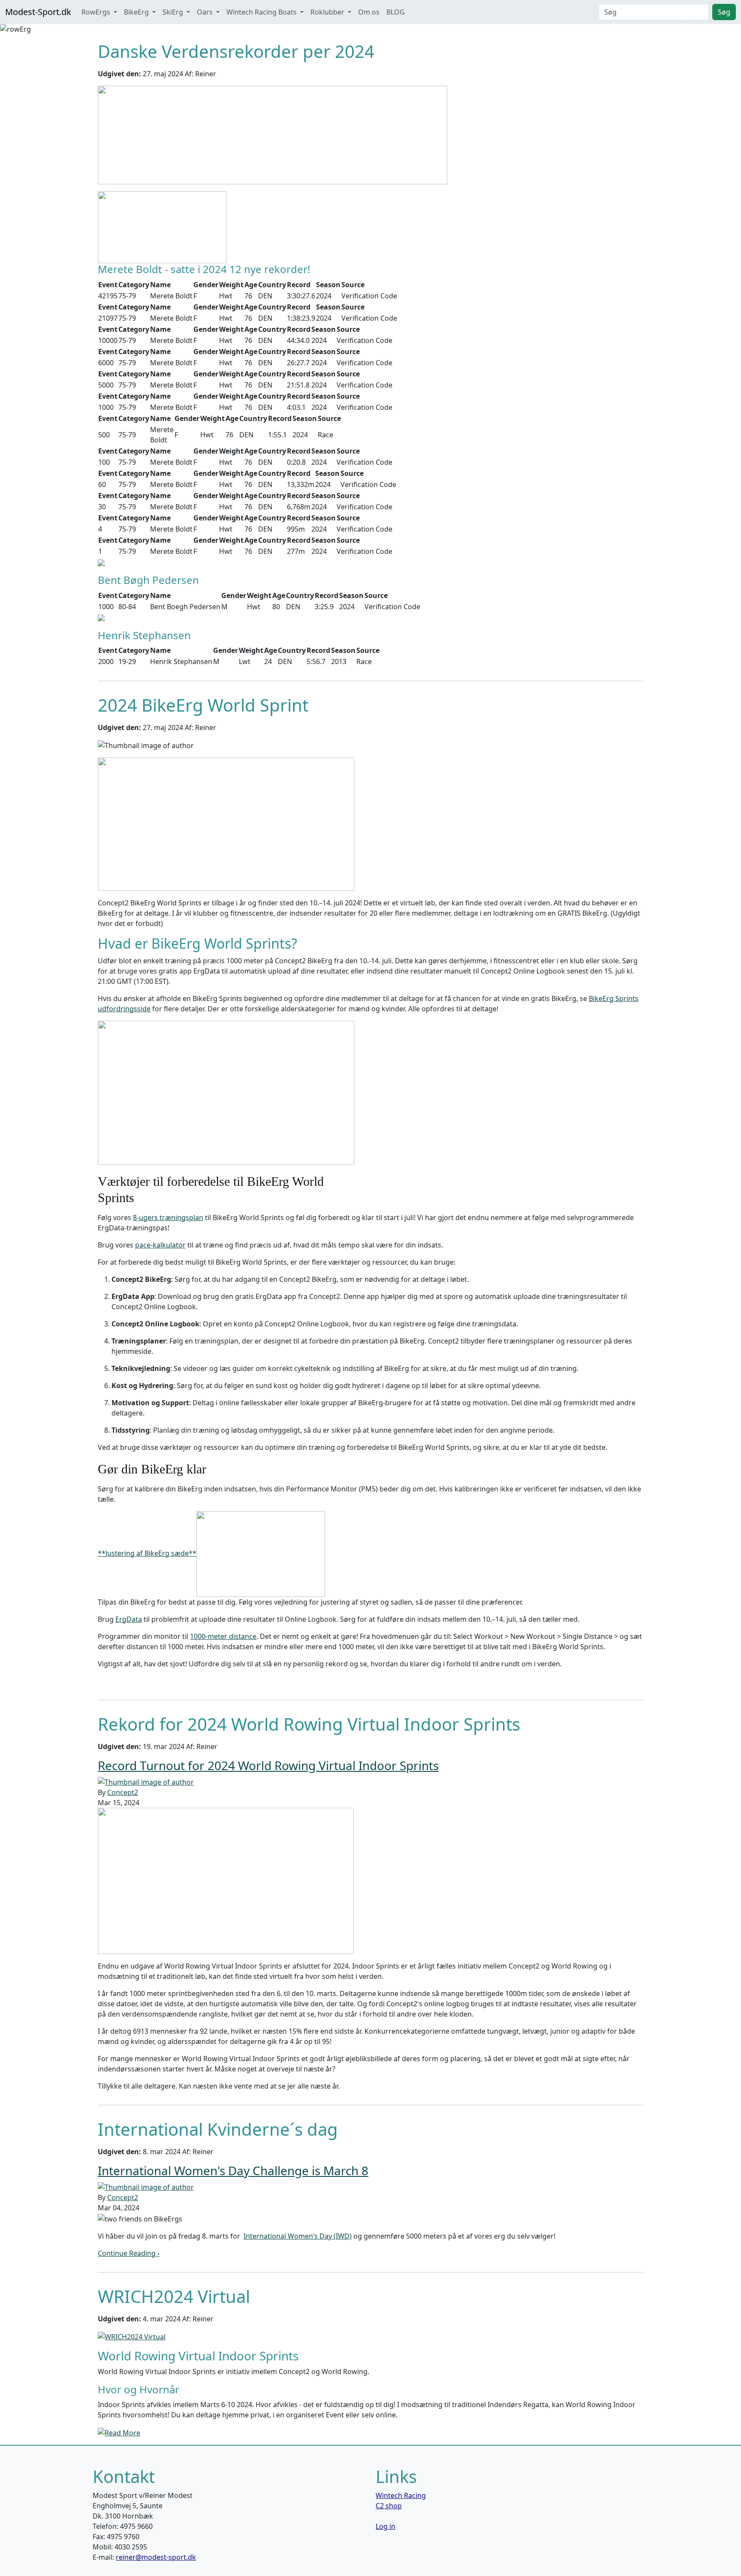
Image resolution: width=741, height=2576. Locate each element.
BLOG (396, 12)
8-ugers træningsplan (168, 1217)
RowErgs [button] (97, 12)
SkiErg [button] (174, 12)
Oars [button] (206, 12)
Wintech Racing (401, 2495)
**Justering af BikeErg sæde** (147, 1553)
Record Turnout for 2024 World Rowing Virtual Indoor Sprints (268, 1765)
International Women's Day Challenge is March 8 (233, 2170)
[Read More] (119, 2432)
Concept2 (123, 1792)
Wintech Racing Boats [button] (262, 12)
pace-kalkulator (160, 1245)
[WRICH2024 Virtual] (132, 2336)
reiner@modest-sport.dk (156, 2557)
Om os (369, 12)
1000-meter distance (223, 1636)
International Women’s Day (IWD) (298, 2236)
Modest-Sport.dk (38, 12)
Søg (724, 12)
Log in (386, 2526)
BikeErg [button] (137, 12)
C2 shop (389, 2506)
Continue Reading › (129, 2253)
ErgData (129, 1619)
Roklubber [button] (328, 12)
